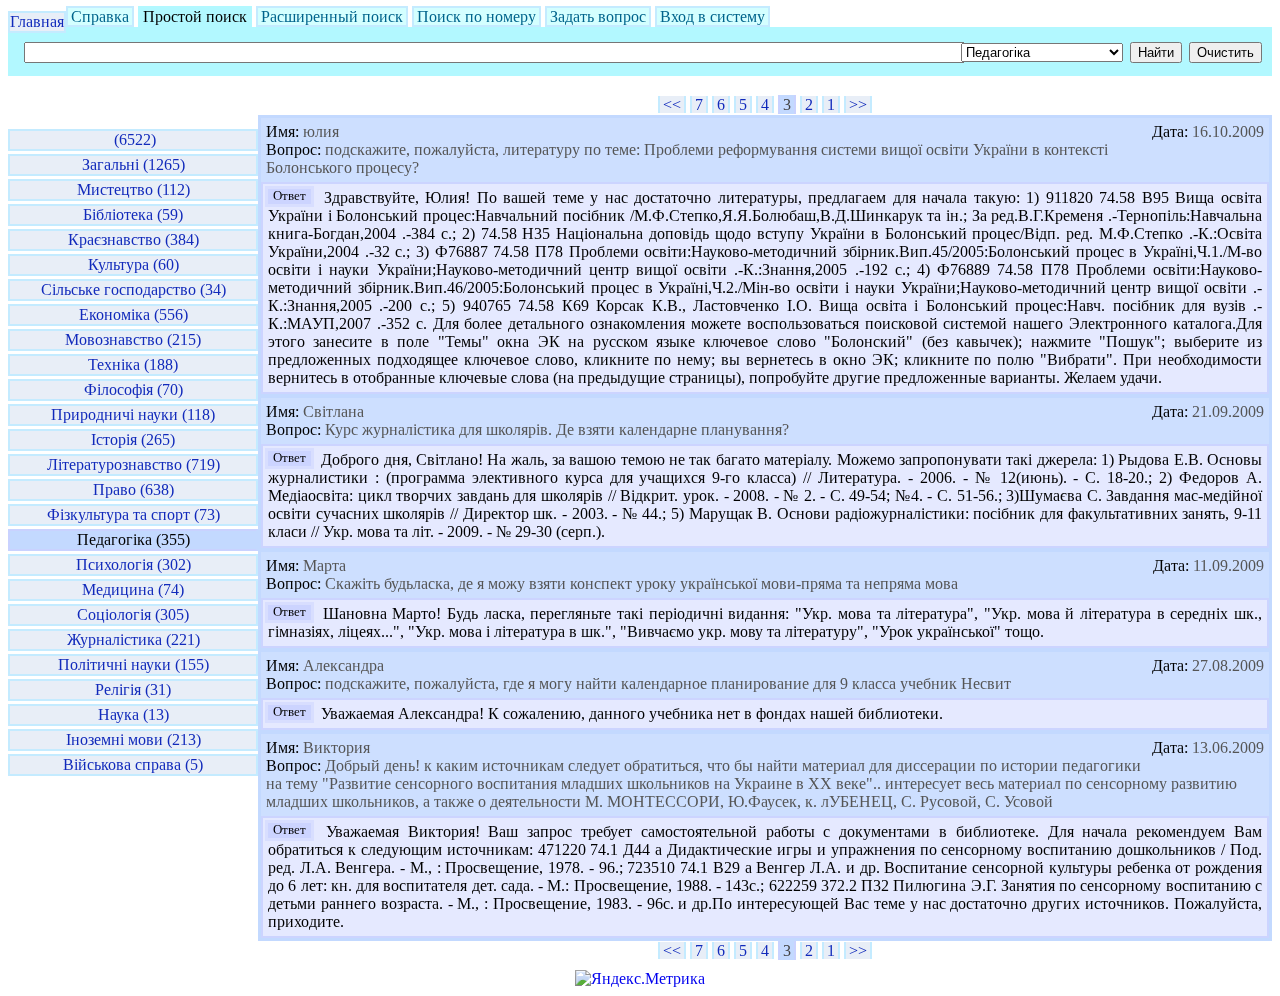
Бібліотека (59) (133, 214)
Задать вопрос (598, 16)
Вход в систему (712, 16)
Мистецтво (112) (133, 189)
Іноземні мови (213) (133, 739)
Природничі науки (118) (133, 414)
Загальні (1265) (133, 164)
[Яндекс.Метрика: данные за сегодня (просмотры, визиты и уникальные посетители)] (640, 979)
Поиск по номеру (476, 16)
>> (858, 104)
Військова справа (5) (133, 764)
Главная (37, 21)
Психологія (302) (133, 564)
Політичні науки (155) (133, 664)
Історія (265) (133, 439)
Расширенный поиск (332, 16)
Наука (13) (133, 714)
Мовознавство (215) (133, 339)
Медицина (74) (133, 589)
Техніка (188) (133, 364)
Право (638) (133, 489)
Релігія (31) (133, 689)
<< (672, 104)
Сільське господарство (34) (133, 289)
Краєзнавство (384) (133, 239)
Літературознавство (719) (133, 464)
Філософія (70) (133, 389)
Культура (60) (133, 264)
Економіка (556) (133, 314)
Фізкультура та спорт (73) (133, 514)
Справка (100, 16)
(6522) (133, 139)
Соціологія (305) (133, 614)
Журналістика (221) (133, 639)
